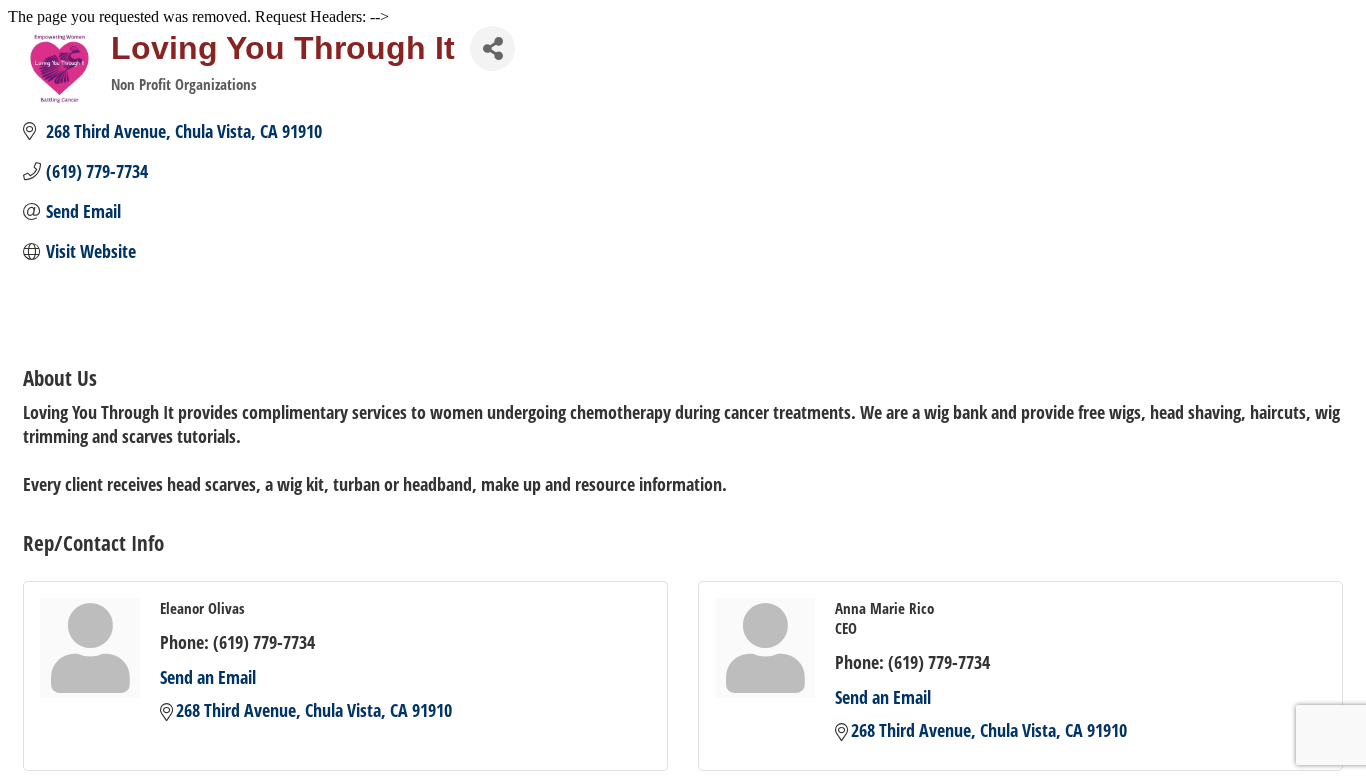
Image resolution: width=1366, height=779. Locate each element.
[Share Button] (492, 48)
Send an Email (208, 677)
